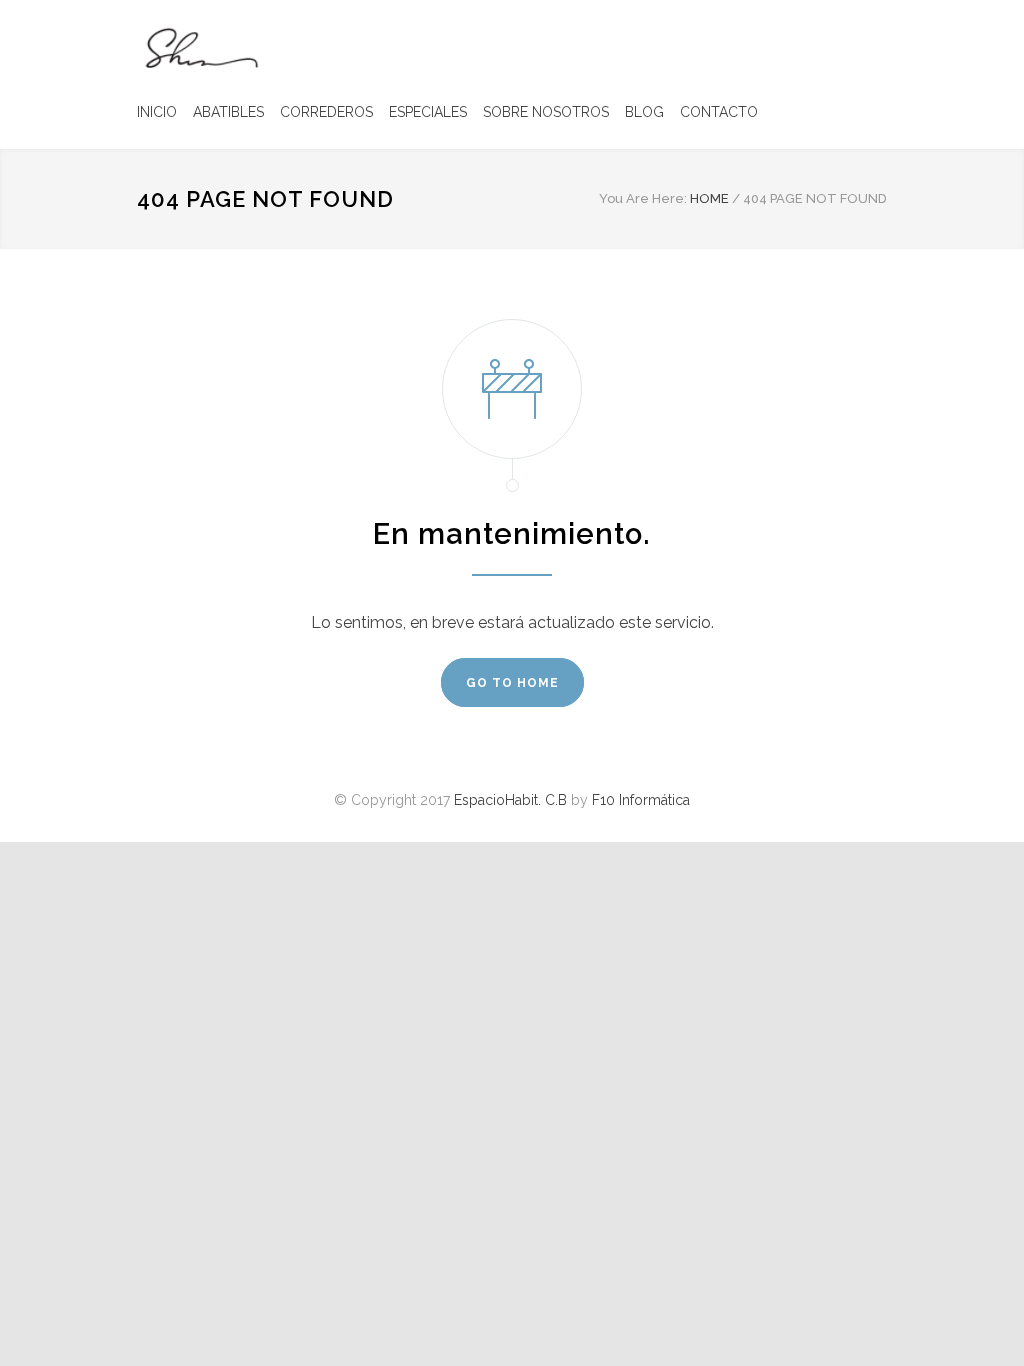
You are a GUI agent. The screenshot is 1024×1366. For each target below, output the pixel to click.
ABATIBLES (228, 112)
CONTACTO (719, 112)
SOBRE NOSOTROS (546, 112)
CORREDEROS (326, 112)
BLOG (644, 112)
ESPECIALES (428, 112)
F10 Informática (641, 800)
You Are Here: (643, 198)
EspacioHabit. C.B (510, 800)
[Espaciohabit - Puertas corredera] (200, 47)
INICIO (157, 112)
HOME (709, 198)
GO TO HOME (512, 683)
